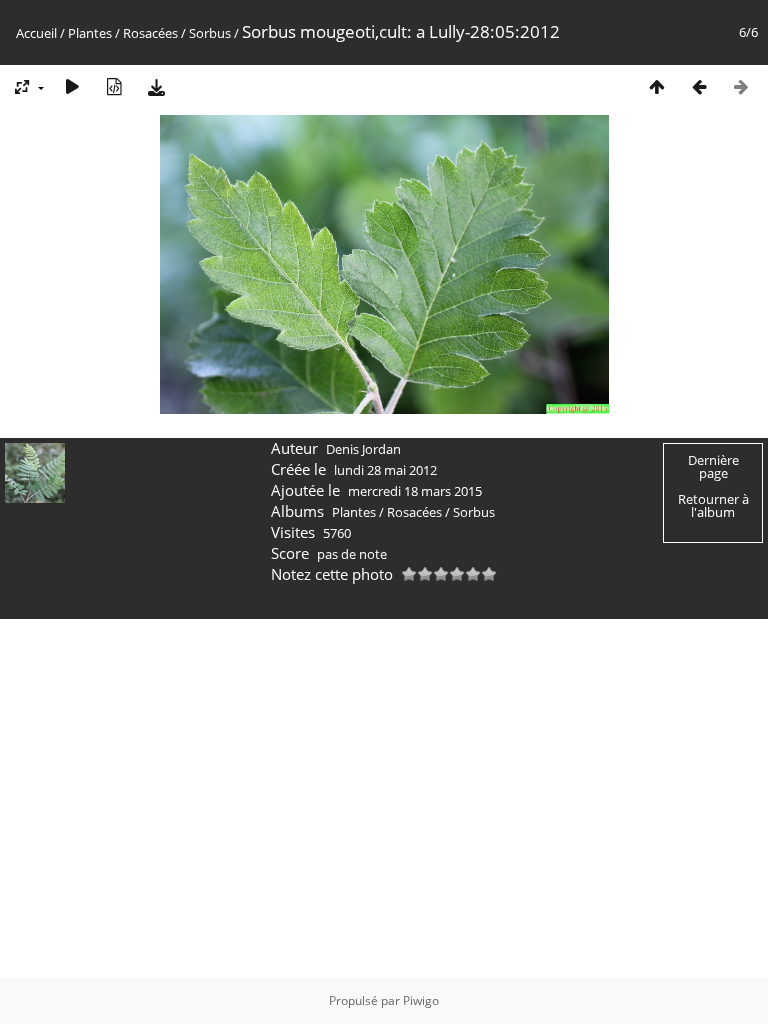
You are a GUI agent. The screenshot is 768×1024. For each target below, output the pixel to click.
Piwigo (421, 1000)
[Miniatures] (657, 86)
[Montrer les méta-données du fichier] (114, 86)
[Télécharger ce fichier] (156, 86)
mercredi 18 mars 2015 (415, 491)
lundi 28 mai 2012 (385, 470)
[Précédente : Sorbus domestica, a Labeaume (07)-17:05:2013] (699, 86)
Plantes (90, 33)
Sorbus (210, 33)
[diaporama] (72, 86)
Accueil (36, 33)
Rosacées (150, 33)
